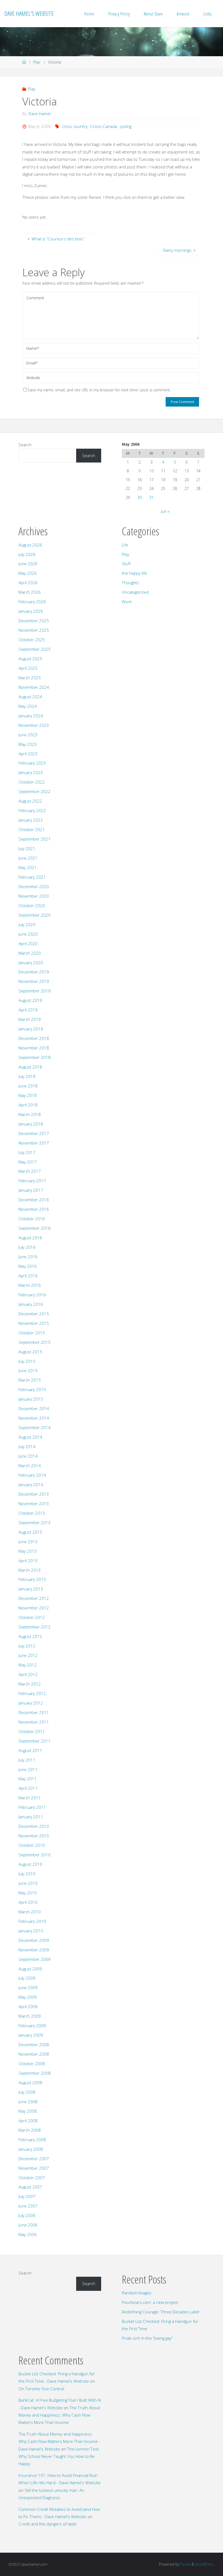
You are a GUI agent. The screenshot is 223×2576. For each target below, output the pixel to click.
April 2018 (28, 1105)
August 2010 (30, 1864)
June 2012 (28, 1655)
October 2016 (32, 1219)
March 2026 (30, 592)
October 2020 (32, 905)
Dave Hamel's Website (29, 13)
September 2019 (35, 991)
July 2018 (27, 1076)
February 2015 (32, 1389)
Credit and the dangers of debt (47, 2524)
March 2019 (30, 1019)
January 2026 (31, 611)
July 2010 (27, 1874)
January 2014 (31, 1484)
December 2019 (34, 972)
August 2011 (30, 1750)
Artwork (183, 14)
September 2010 (35, 1855)
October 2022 (32, 782)
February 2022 (32, 810)
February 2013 (32, 1579)
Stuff (126, 564)
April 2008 (28, 2121)
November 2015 (34, 1323)
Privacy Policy (119, 14)
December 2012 (34, 1598)
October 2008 (32, 2064)
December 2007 (34, 2159)
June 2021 (28, 858)
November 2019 (34, 981)
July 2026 (27, 554)
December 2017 (34, 1133)
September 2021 (35, 839)
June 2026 (28, 564)
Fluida (185, 2564)
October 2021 (32, 829)
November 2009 (34, 1950)
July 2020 (27, 924)
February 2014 (32, 1475)
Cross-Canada (104, 126)
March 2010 (30, 1912)
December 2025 (34, 621)
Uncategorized (135, 592)
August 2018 (30, 1067)
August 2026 (30, 545)
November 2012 (34, 1608)
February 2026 (32, 602)
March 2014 (30, 1465)
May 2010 (28, 1893)
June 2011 (28, 1769)
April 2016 (28, 1276)
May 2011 (28, 1779)
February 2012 (32, 1693)
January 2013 (31, 1589)
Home (89, 14)
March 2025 (30, 678)
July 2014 (27, 1446)
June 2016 (28, 1257)
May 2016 (28, 1266)
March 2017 (30, 1171)
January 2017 (31, 1190)
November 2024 (34, 687)
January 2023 (31, 772)
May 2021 (28, 867)
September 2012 (35, 1627)
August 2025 (30, 659)
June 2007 (28, 2206)
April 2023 (28, 754)
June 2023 (28, 735)
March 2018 (30, 1114)
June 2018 (28, 1086)
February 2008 (32, 2140)
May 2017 (28, 1162)
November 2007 (34, 2168)
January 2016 (31, 1304)
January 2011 (31, 1817)
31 (151, 497)
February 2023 (32, 763)
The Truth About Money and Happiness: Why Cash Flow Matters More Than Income (59, 2415)
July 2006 (27, 2215)
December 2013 (34, 1494)
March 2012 (30, 1684)
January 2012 (31, 1703)
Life (125, 545)
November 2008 (34, 2054)
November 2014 (34, 1418)
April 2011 (28, 1788)
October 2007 (32, 2178)
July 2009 (27, 1978)
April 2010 (28, 1902)
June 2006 (28, 2225)
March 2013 (30, 1570)
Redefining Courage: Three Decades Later (161, 2312)
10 (151, 471)
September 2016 (35, 1228)
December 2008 (34, 2045)
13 (187, 471)
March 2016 (30, 1285)
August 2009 (30, 1969)
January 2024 (31, 716)
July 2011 (27, 1760)
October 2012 (32, 1617)
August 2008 (30, 2083)
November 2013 (34, 1504)
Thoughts (131, 583)
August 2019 (30, 1000)
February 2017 (32, 1181)
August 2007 (30, 2187)
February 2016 (32, 1295)
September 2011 (35, 1741)
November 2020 (34, 896)
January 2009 (31, 2035)
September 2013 (35, 1523)
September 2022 (35, 791)
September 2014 (35, 1427)
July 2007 (27, 2196)
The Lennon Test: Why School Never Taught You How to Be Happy (59, 2456)
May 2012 (28, 1665)
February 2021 (32, 877)
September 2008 (35, 2073)
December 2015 (34, 1314)
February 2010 (32, 1921)
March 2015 (30, 1380)
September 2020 (35, 915)
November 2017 (34, 1143)
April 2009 (28, 2006)
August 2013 (30, 1532)
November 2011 (34, 1722)
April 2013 (28, 1561)
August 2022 (30, 801)
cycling (126, 126)
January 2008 (31, 2149)
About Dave (153, 14)
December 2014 (34, 1408)
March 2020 (30, 953)
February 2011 (32, 1807)
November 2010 (34, 1836)
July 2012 (27, 1646)
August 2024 (30, 697)
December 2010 (34, 1826)
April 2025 (28, 668)
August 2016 (30, 1238)
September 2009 (35, 1959)
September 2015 (35, 1342)
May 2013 (28, 1551)
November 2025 (34, 630)
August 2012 (30, 1636)
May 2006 (28, 2234)
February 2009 (32, 2025)
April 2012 (28, 1674)
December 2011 (34, 1712)
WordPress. (205, 2564)
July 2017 (27, 1152)
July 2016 (27, 1247)
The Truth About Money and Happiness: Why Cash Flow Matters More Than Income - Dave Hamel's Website (59, 2441)
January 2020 (31, 963)
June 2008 (28, 2102)
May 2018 (28, 1095)
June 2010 (28, 1883)
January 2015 (31, 1399)
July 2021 (27, 848)
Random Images (137, 2293)
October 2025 (32, 640)
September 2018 (35, 1057)
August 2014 (30, 1437)
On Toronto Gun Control (41, 2389)
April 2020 (28, 943)
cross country (75, 126)
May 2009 (28, 1997)
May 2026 (28, 573)
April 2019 (28, 1010)
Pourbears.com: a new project (150, 2302)
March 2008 (30, 2130)
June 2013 (28, 1542)
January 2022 (31, 820)
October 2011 (32, 1731)
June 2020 (28, 934)
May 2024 (28, 706)
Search (25, 445)
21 (198, 480)
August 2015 (30, 1352)
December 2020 (34, 886)
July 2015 (27, 1361)
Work (127, 602)
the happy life (134, 573)
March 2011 (30, 1798)
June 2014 (28, 1456)
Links (207, 14)
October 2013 (32, 1513)
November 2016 (34, 1209)
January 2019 (31, 1029)
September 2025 (35, 649)
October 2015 (32, 1333)
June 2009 (28, 1987)
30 (140, 497)
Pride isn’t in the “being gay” (147, 2338)
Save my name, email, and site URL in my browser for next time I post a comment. (99, 390)
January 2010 (31, 1931)
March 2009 (30, 2016)
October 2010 (32, 1845)
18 (163, 480)
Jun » (165, 511)
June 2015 (28, 1370)
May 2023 (28, 744)
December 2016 (34, 1200)
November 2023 (34, 725)
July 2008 (27, 2092)
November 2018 (34, 1048)
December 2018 (34, 1038)
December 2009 (34, 1940)
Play (37, 62)
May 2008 (28, 2111)
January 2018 (31, 1124)
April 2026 (28, 583)
